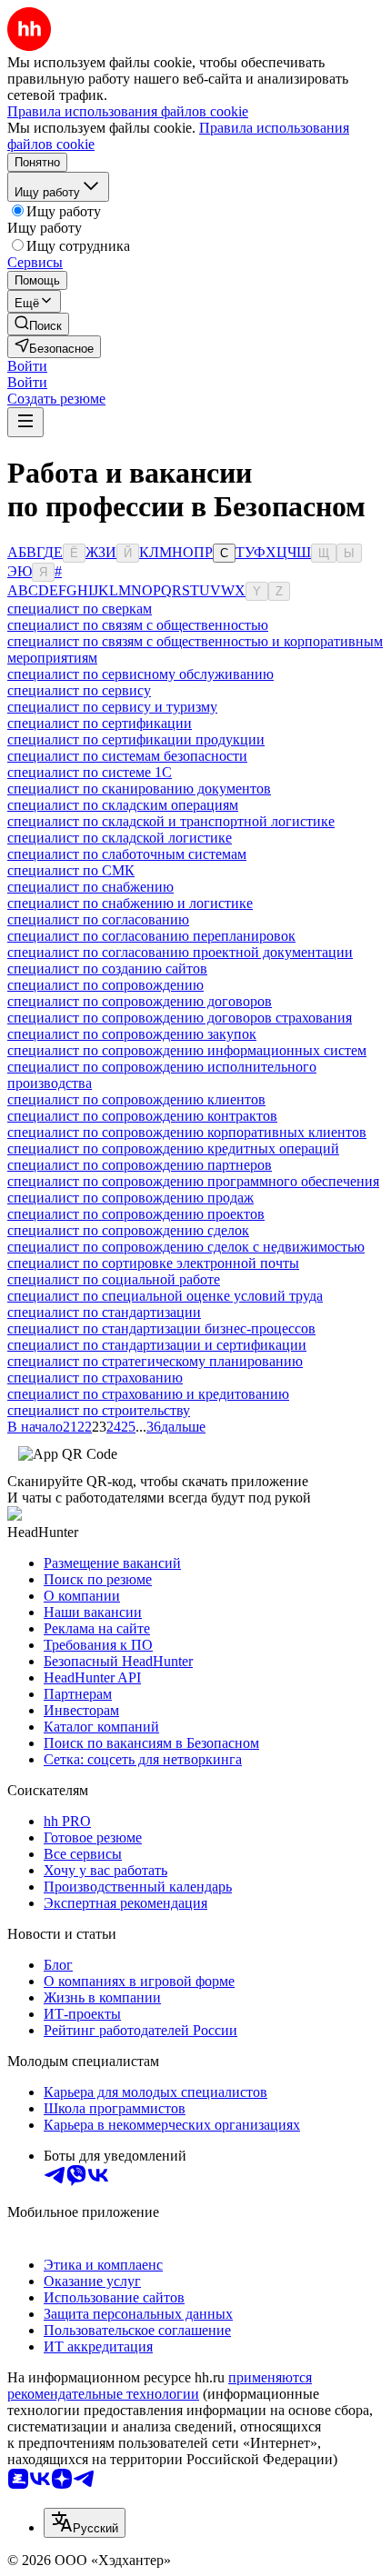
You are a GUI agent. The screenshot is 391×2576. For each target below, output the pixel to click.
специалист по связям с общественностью (138, 625)
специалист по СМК (71, 870)
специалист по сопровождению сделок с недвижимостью (186, 1247)
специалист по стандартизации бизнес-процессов (161, 1328)
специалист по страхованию (95, 1378)
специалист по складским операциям (123, 805)
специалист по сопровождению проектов (136, 1214)
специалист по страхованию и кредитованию (148, 1394)
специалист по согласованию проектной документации (180, 952)
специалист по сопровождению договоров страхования (180, 1018)
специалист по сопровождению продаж (130, 1198)
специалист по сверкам (80, 609)
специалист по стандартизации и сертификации (157, 1345)
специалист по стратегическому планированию (155, 1361)
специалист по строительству (99, 1410)
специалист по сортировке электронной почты (153, 1263)
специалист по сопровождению (105, 985)
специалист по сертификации (100, 723)
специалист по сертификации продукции (136, 739)
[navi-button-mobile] (25, 422)
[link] (38, 324)
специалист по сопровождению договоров (140, 1001)
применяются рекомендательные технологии (160, 2386)
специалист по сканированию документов (139, 789)
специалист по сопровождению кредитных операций (173, 1148)
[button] (27, 366)
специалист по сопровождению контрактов (142, 1116)
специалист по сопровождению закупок (132, 1034)
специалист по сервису (79, 690)
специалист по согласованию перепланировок (151, 936)
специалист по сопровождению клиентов (136, 1099)
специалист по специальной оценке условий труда (165, 1296)
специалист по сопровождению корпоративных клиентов (187, 1132)
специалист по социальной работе (114, 1279)
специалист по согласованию (98, 919)
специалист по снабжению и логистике (130, 903)
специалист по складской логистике (120, 838)
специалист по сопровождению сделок (128, 1230)
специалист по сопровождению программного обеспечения (193, 1181)
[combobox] (85, 2523)
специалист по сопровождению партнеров (140, 1165)
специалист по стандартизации (104, 1312)
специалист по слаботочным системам (127, 854)
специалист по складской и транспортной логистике (171, 821)
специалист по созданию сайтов (107, 968)
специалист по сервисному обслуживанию (140, 674)
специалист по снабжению (90, 887)
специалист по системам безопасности (127, 756)
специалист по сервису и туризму (112, 707)
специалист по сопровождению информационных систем (187, 1050)
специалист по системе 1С (90, 772)
